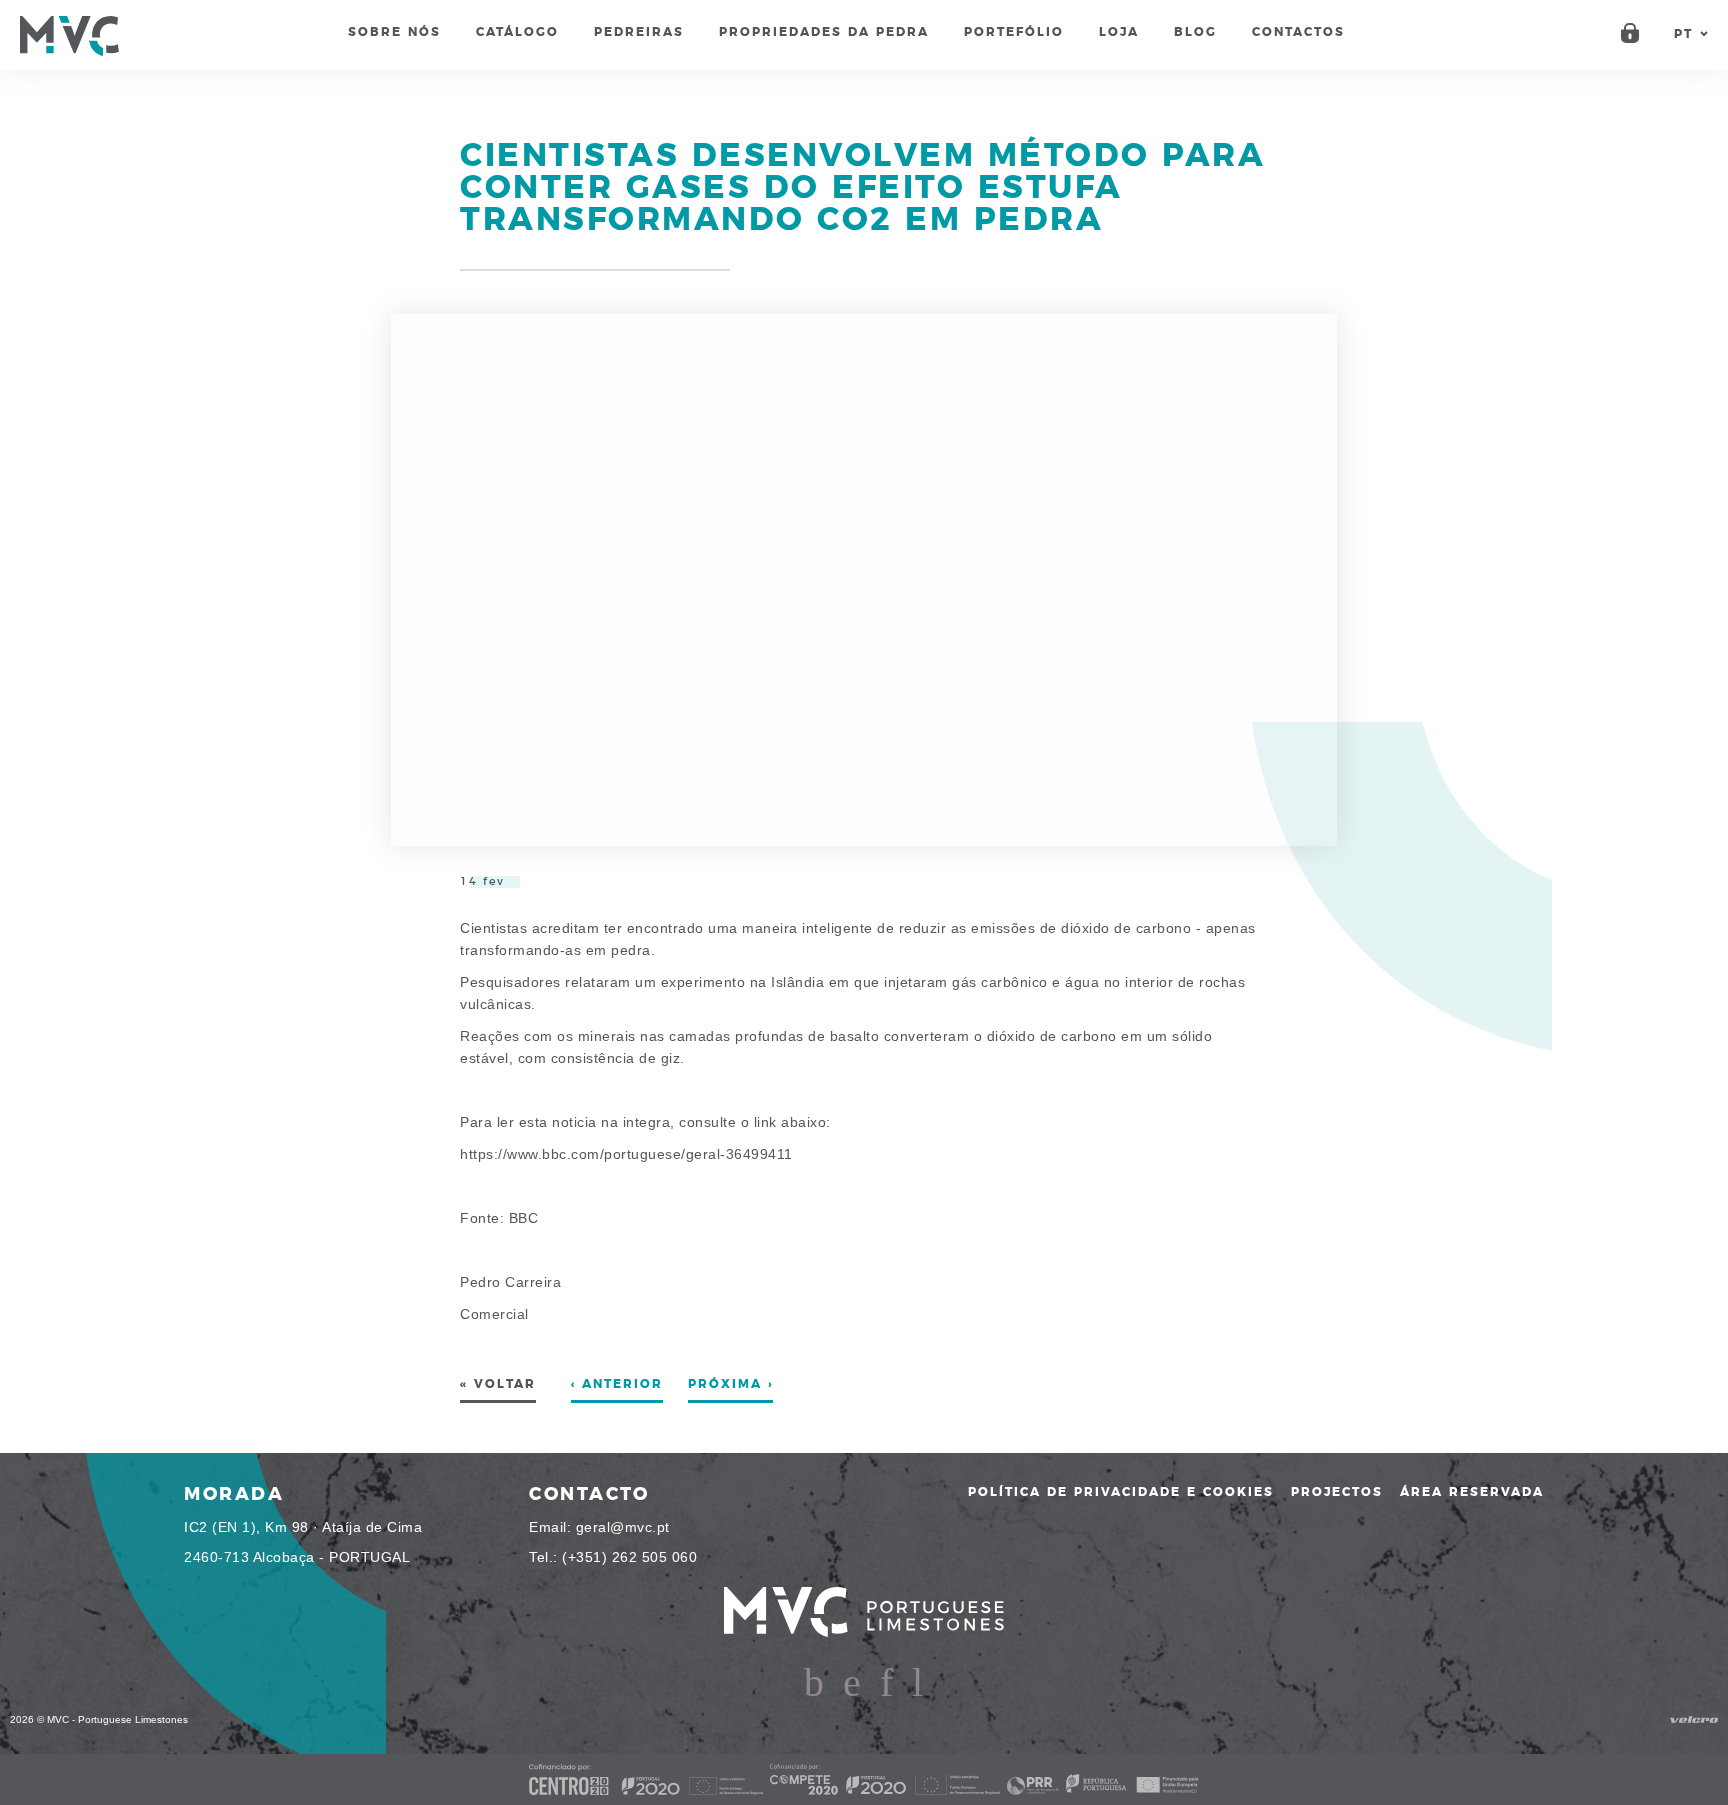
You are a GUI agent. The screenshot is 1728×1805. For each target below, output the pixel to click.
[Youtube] (917, 1684)
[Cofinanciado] (864, 1779)
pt (1683, 34)
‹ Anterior (617, 1384)
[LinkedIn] (886, 1684)
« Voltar (498, 1384)
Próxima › (730, 1384)
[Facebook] (814, 1684)
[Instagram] (852, 1684)
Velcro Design (1694, 1719)
